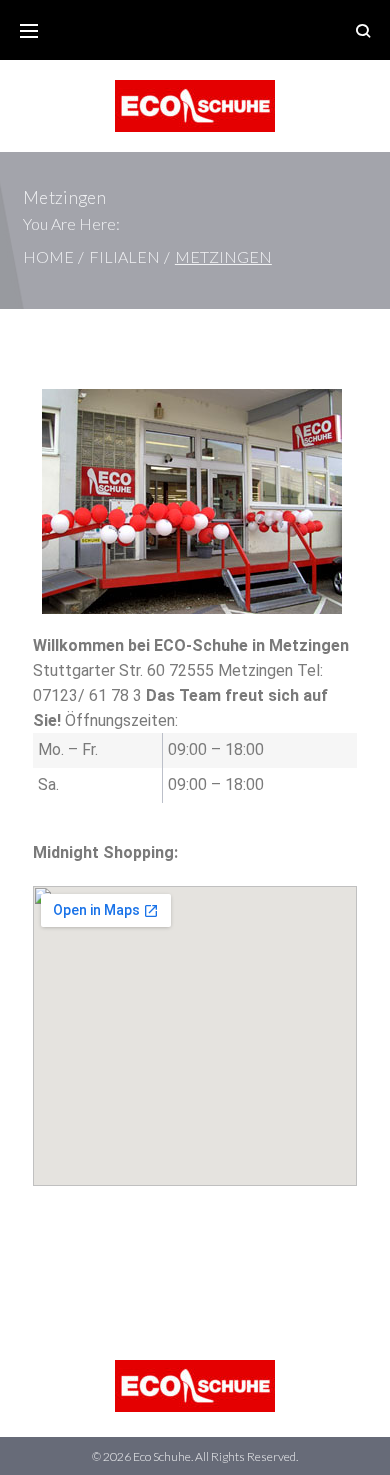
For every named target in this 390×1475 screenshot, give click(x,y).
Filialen (124, 256)
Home (48, 256)
